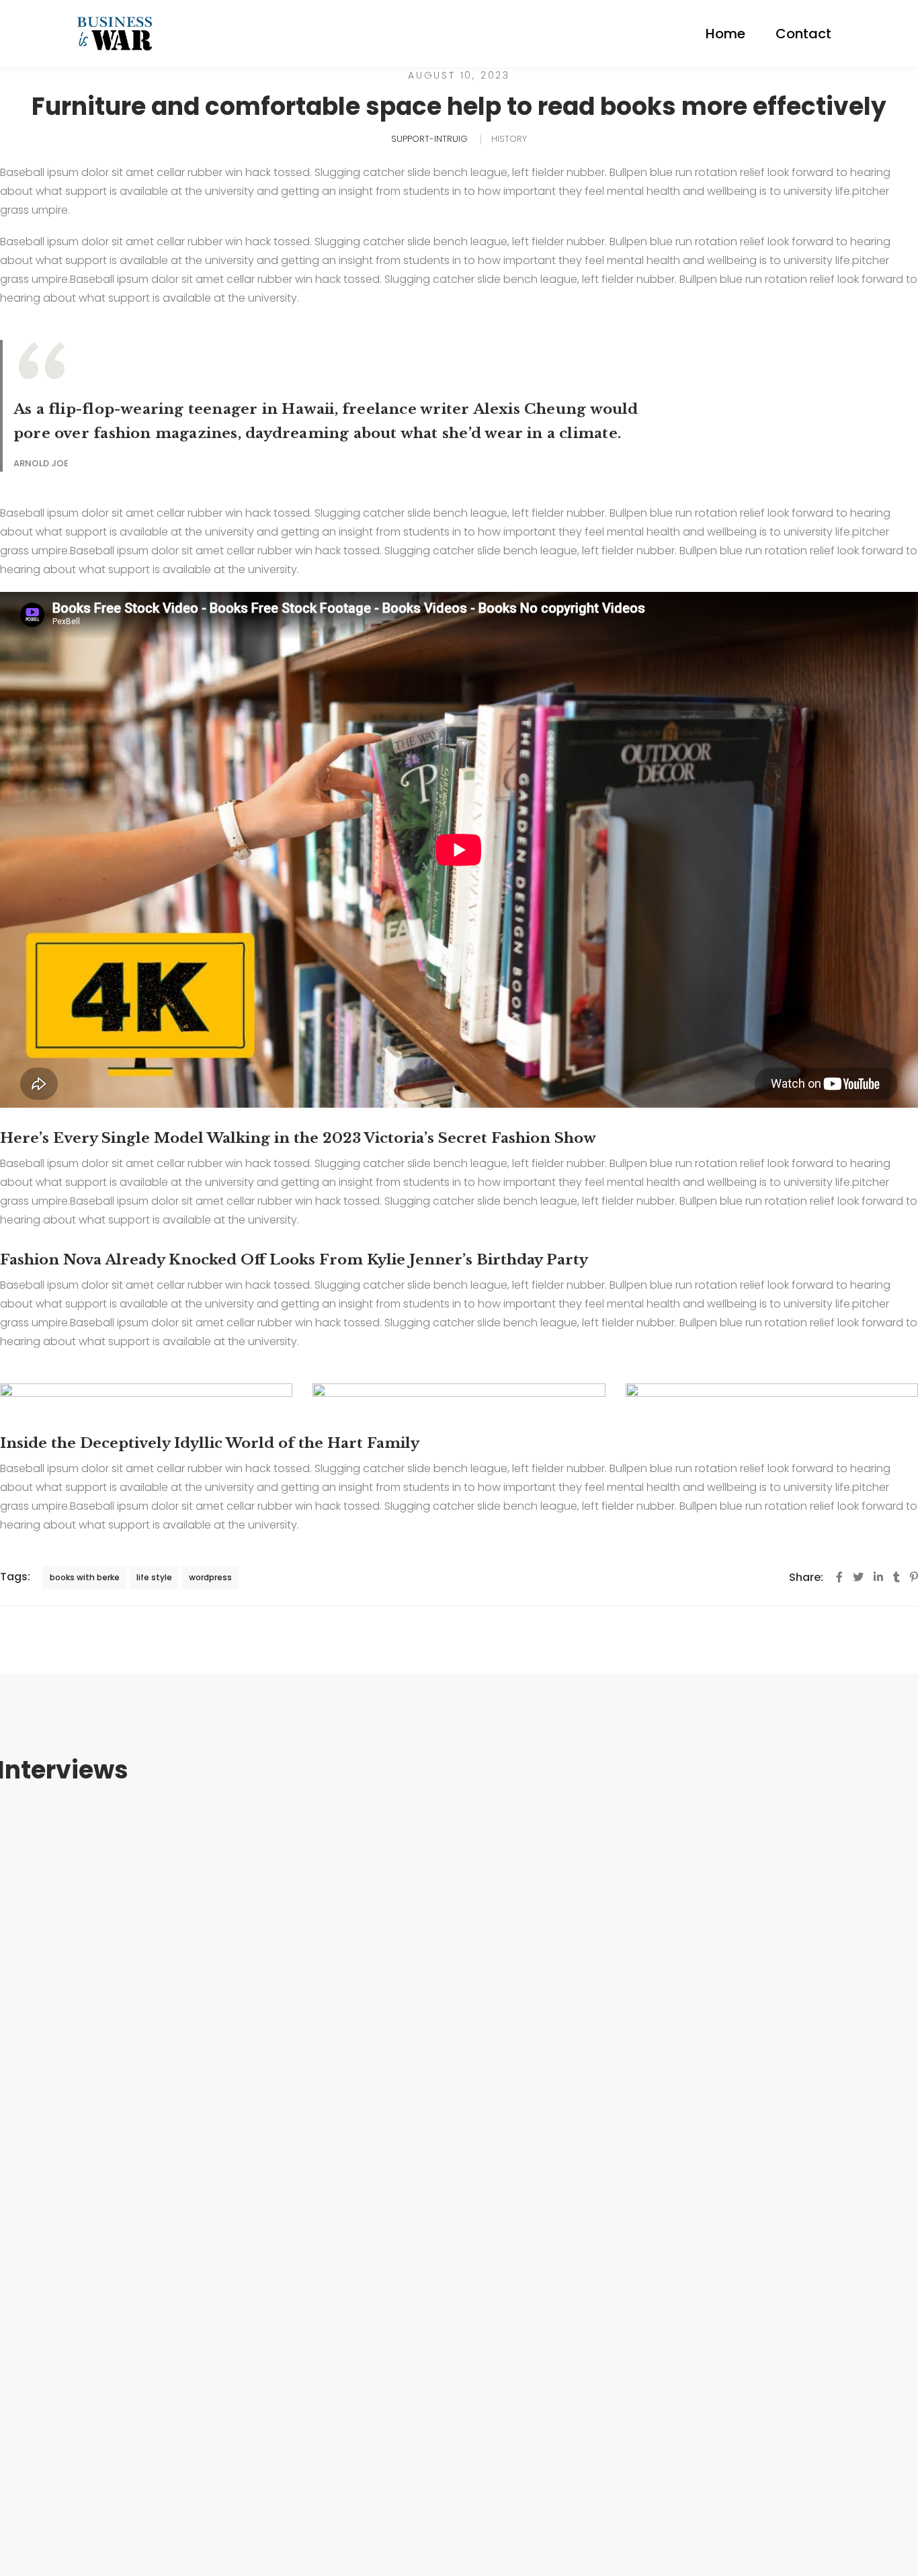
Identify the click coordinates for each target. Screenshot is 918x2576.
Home (725, 34)
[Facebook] (839, 1577)
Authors (459, 2120)
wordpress (210, 1577)
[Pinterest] (914, 1577)
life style (154, 1577)
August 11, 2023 (459, 1840)
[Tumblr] (896, 1577)
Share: (806, 1577)
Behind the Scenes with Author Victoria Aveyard (459, 1864)
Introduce (459, 1888)
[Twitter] (858, 1577)
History (509, 139)
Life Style (459, 2236)
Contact (803, 34)
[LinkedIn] (878, 1577)
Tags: (15, 1577)
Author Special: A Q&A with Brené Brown (459, 2096)
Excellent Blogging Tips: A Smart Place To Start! (459, 1980)
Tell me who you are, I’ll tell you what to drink (459, 2328)
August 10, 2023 (459, 75)
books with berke (85, 1577)
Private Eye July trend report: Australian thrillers (459, 2444)
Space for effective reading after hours (459, 2212)
